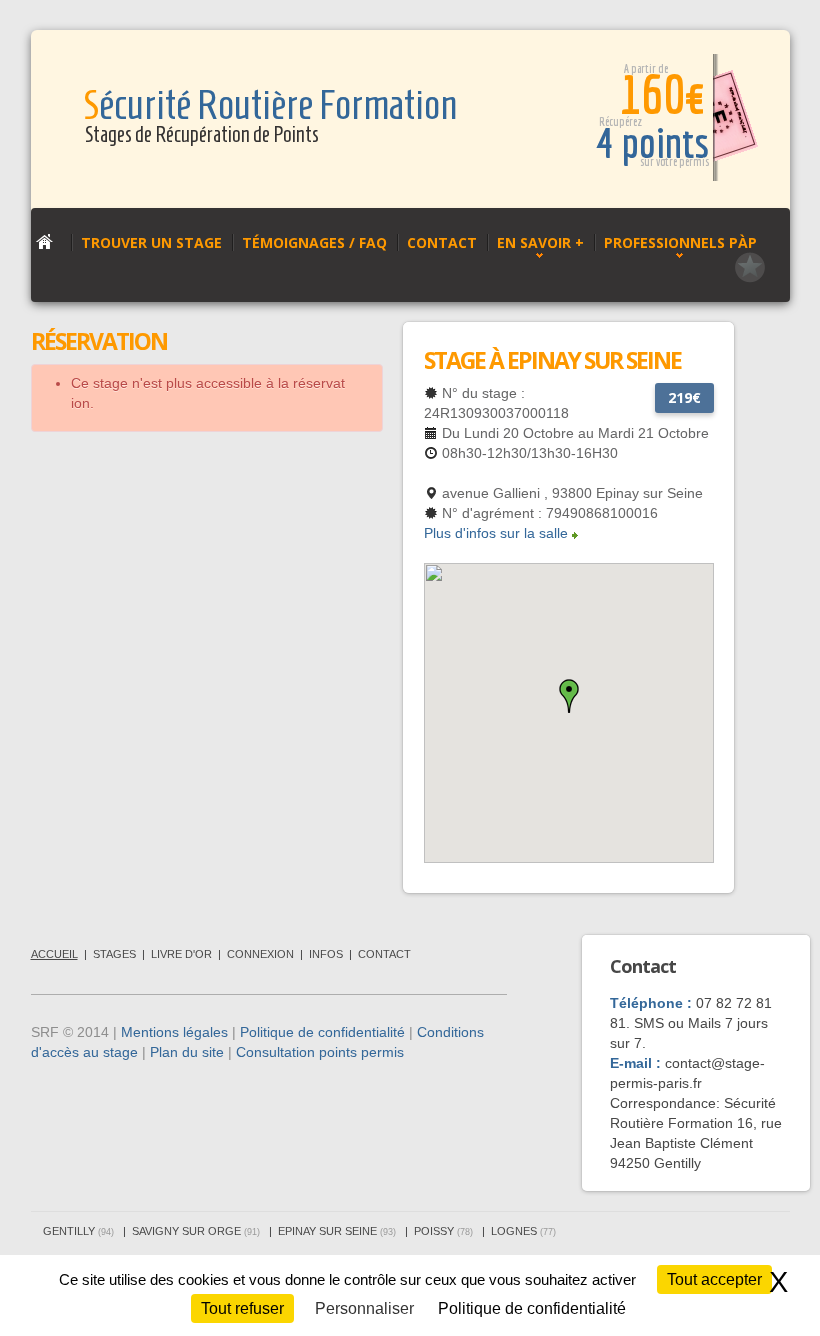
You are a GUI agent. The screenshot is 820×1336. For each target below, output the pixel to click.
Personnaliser (364, 1308)
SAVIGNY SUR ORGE (196, 1231)
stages (114, 954)
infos (326, 954)
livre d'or (181, 954)
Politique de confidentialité (322, 1032)
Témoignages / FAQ (314, 242)
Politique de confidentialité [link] (532, 1308)
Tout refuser (242, 1308)
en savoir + (540, 242)
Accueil (54, 954)
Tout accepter (714, 1279)
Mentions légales (174, 1032)
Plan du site (187, 1052)
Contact (442, 242)
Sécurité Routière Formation (270, 105)
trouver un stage (151, 242)
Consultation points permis (320, 1052)
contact (384, 954)
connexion (260, 954)
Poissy (443, 1231)
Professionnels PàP (680, 242)
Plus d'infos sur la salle (496, 533)
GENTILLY (78, 1231)
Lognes (523, 1231)
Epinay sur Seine (337, 1231)
